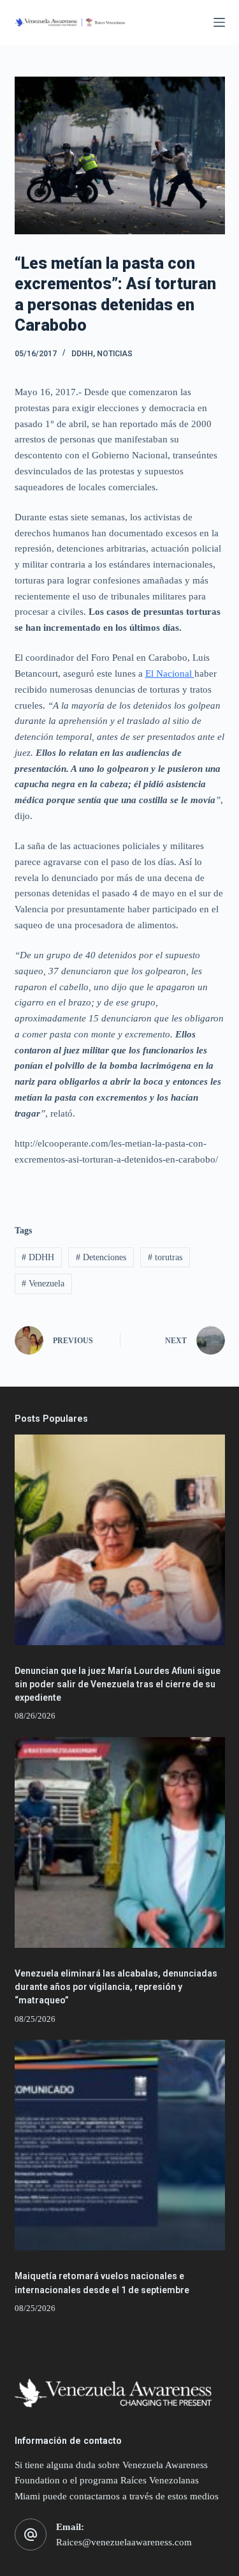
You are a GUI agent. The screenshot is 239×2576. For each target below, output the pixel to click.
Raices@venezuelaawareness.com (124, 2542)
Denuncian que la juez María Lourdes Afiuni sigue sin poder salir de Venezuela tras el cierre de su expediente (118, 1684)
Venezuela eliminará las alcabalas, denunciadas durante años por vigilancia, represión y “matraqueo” (116, 1987)
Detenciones (101, 1257)
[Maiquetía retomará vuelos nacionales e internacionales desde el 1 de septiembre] (120, 2145)
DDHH (82, 354)
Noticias (115, 354)
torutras (165, 1257)
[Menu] (219, 22)
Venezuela (43, 1284)
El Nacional (170, 674)
